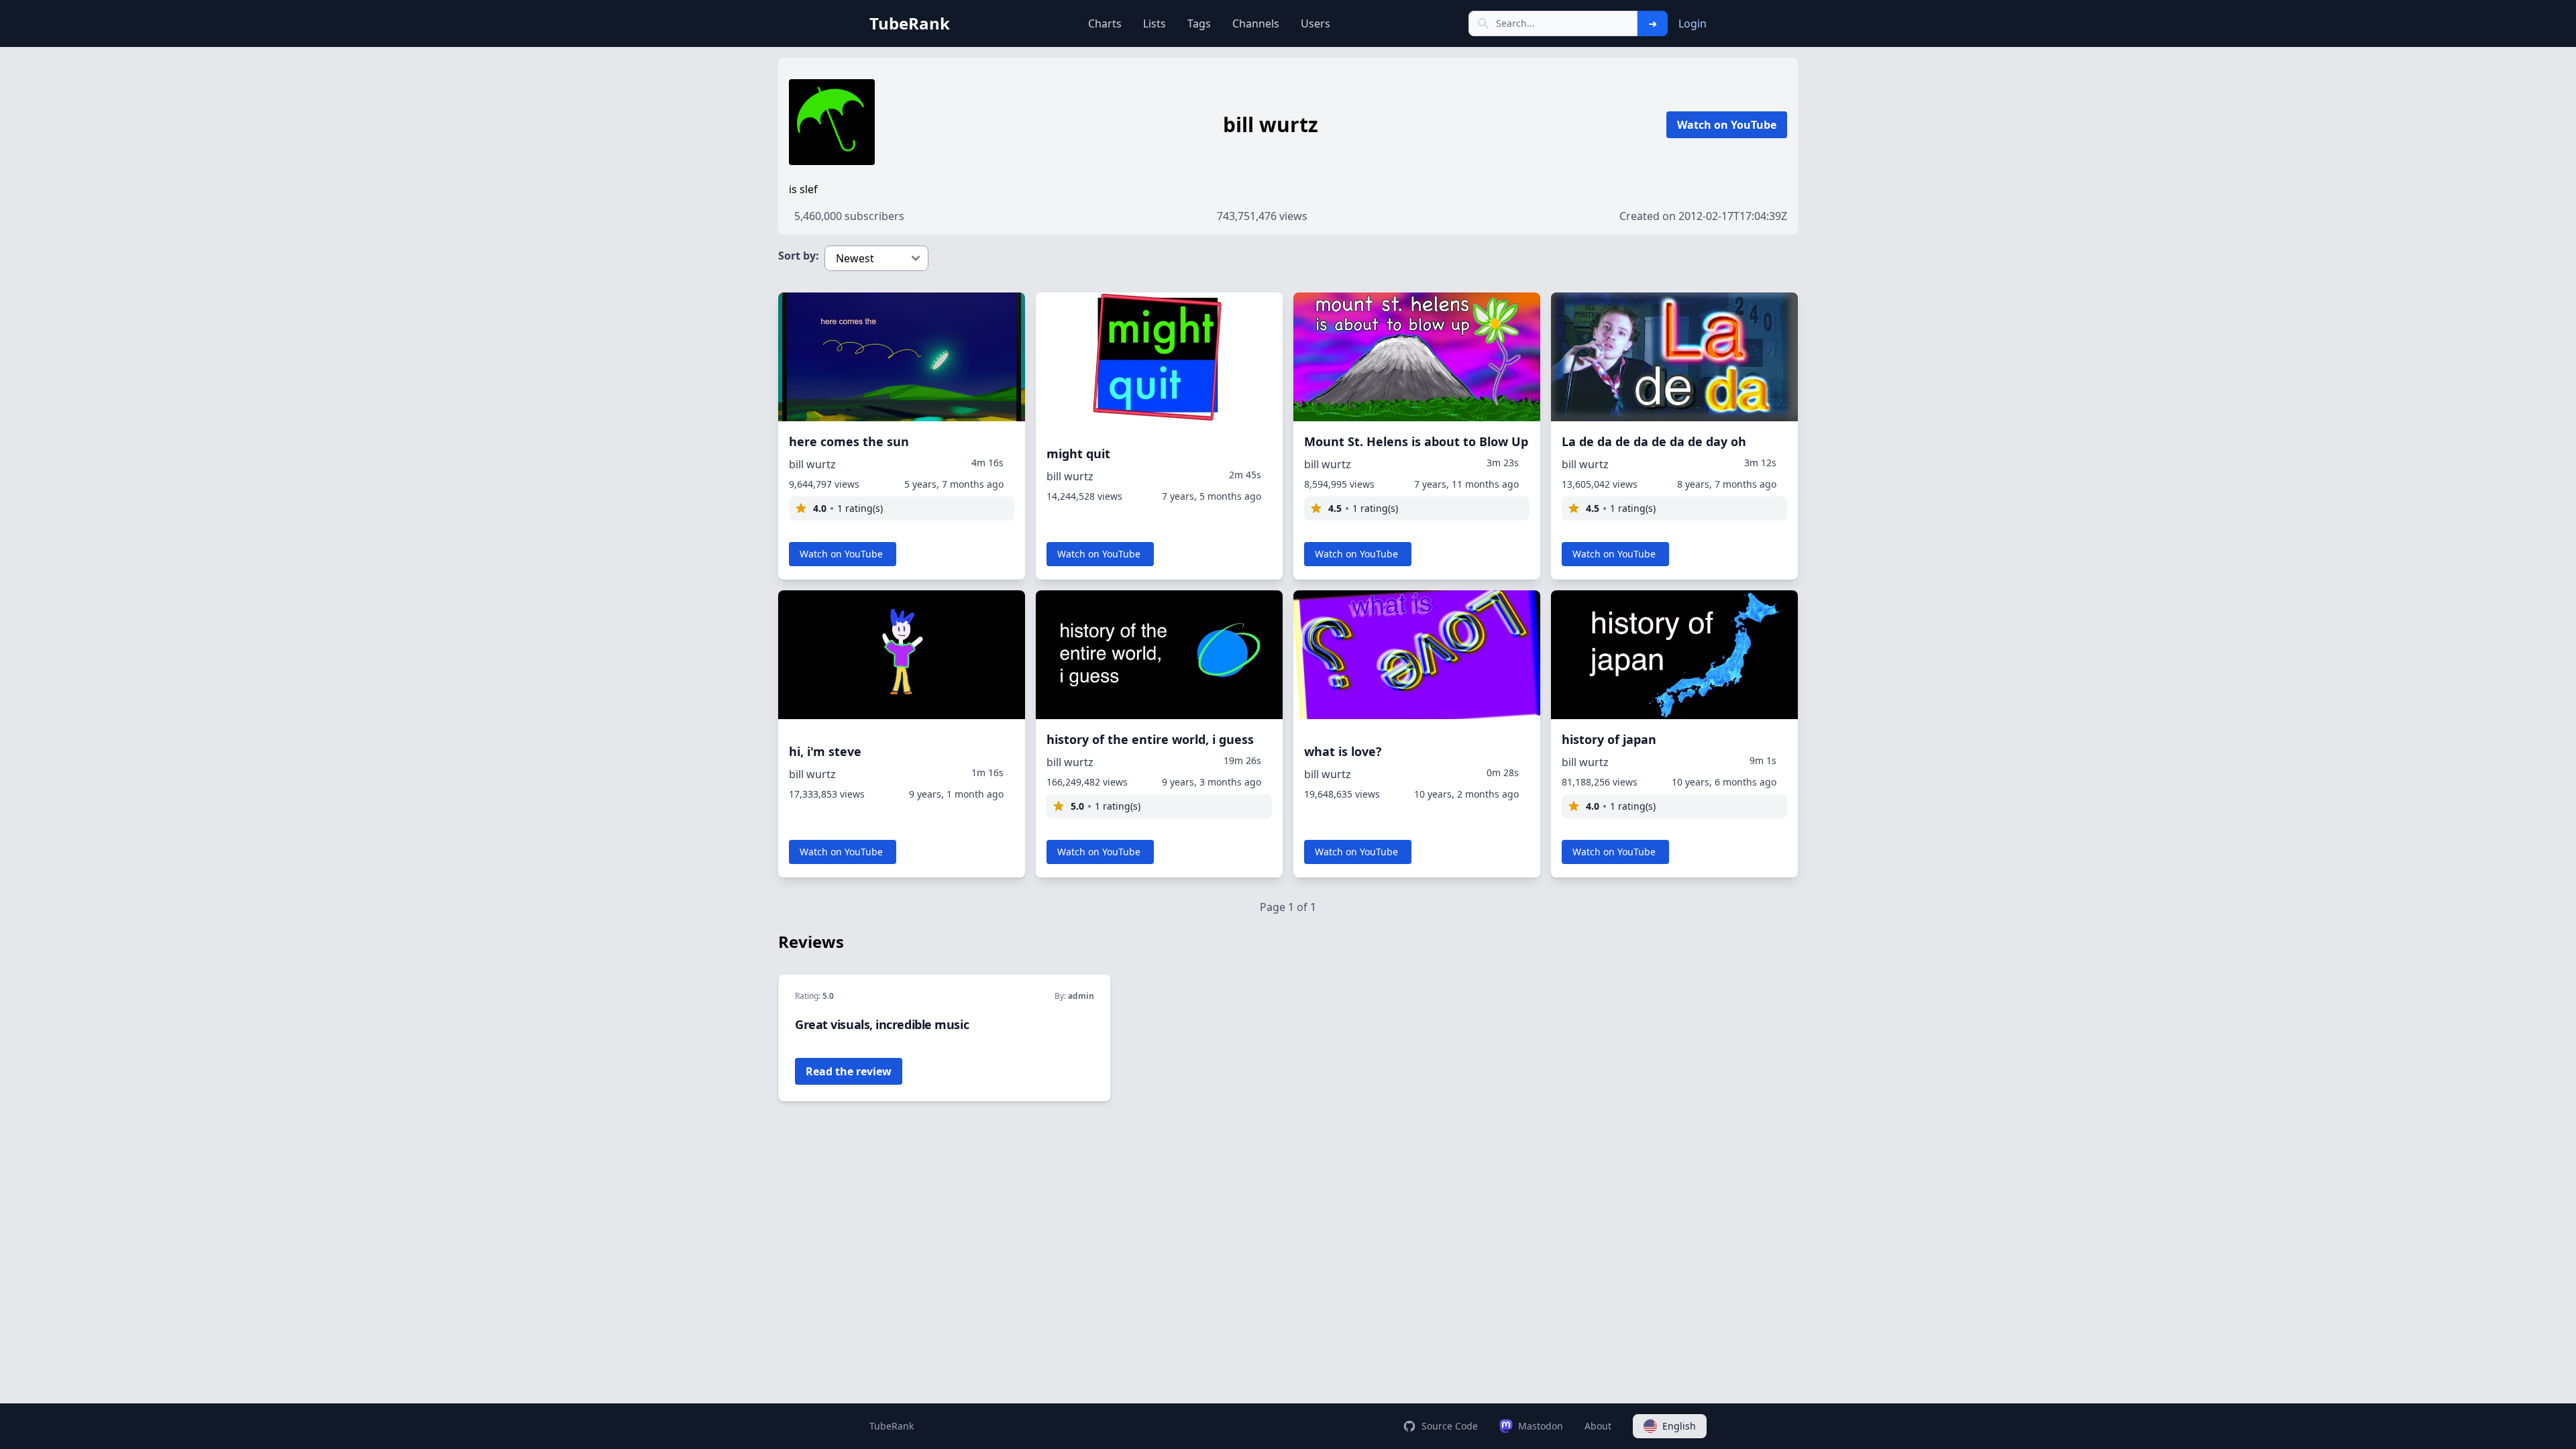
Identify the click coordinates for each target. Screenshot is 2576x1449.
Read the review (849, 1071)
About (1598, 1426)
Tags (1199, 23)
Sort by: (799, 256)
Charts (1105, 23)
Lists (1155, 23)
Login (1693, 23)
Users (1316, 23)
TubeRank (892, 1426)
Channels (1256, 23)
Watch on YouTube (1727, 125)
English (1679, 1426)
